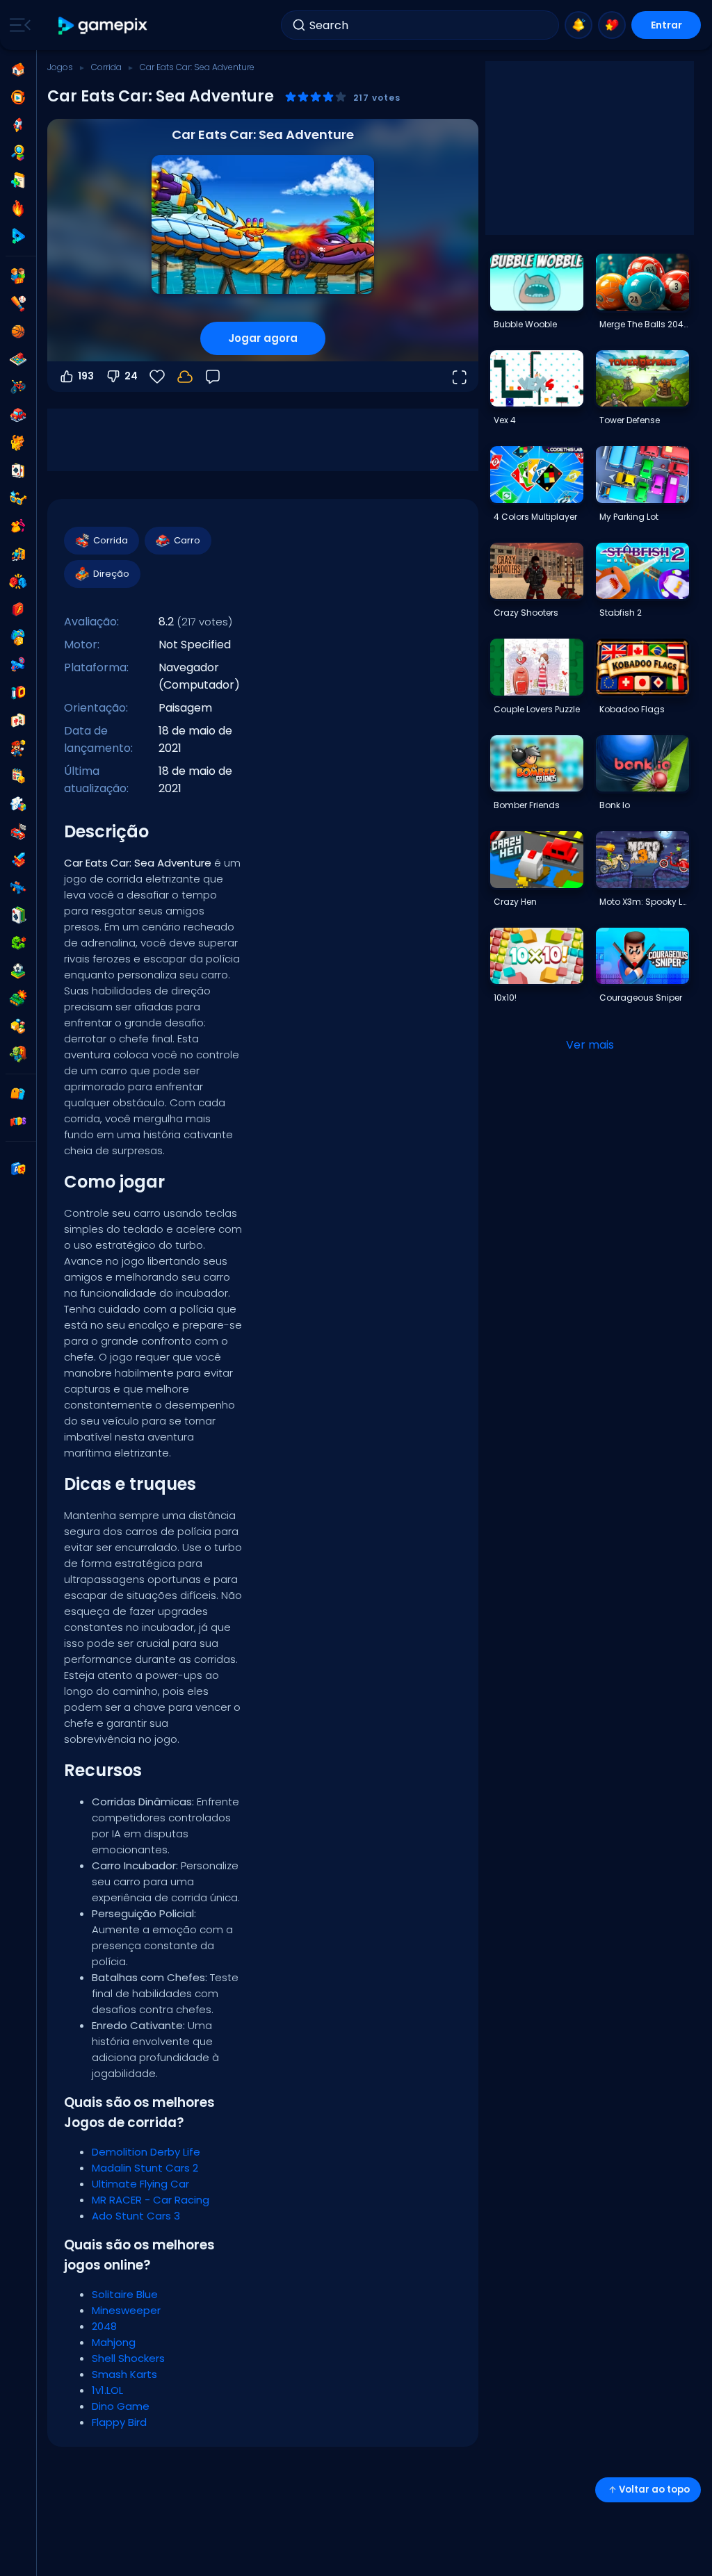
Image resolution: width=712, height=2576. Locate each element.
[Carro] (18, 415)
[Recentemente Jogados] (18, 97)
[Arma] (18, 665)
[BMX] (18, 387)
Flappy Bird (119, 2422)
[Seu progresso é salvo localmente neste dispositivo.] (185, 377)
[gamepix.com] (103, 25)
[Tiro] (18, 887)
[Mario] (18, 748)
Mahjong (114, 2342)
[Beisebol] (18, 304)
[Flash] (18, 609)
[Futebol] (18, 971)
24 (131, 376)
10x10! (505, 998)
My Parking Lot (629, 517)
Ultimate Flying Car (140, 2184)
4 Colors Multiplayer (535, 517)
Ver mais (590, 1045)
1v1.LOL (107, 2390)
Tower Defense (630, 420)
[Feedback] (213, 377)
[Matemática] (18, 776)
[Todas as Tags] (18, 1094)
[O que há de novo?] (578, 25)
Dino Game (121, 2406)
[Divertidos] (18, 637)
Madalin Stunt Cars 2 (145, 2168)
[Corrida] (18, 832)
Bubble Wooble (525, 324)
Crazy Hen (515, 902)
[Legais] (18, 498)
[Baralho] (18, 470)
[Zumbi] (18, 1054)
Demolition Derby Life (146, 2152)
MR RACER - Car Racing (151, 2200)
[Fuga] (18, 554)
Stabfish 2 (621, 613)
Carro (187, 540)
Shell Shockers (128, 2358)
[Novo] (18, 181)
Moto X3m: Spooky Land (644, 902)
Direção (111, 574)
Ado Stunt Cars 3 (136, 2216)
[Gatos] (18, 443)
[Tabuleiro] (18, 359)
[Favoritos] (612, 25)
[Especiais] (18, 236)
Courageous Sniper (641, 998)
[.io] (18, 693)
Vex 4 (505, 420)
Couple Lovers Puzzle (537, 709)
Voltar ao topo (654, 2489)
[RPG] (18, 860)
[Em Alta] (18, 208)
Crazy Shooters (526, 613)
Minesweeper (126, 2310)
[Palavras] (18, 1026)
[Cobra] (18, 943)
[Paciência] (18, 915)
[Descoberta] (18, 153)
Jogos (60, 67)
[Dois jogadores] (18, 276)
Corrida (106, 67)
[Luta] (18, 582)
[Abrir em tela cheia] (459, 377)
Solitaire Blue (125, 2294)
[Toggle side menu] (17, 25)
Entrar (666, 25)
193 (86, 376)
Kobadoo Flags (632, 709)
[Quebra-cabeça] (18, 804)
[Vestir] (18, 526)
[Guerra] (18, 999)
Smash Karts (124, 2374)
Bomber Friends (527, 805)
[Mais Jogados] (18, 125)
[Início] (18, 69)
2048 (104, 2326)
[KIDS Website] (18, 1122)
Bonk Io (615, 805)
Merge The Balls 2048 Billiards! (644, 324)
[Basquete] (18, 331)
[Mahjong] (18, 721)
